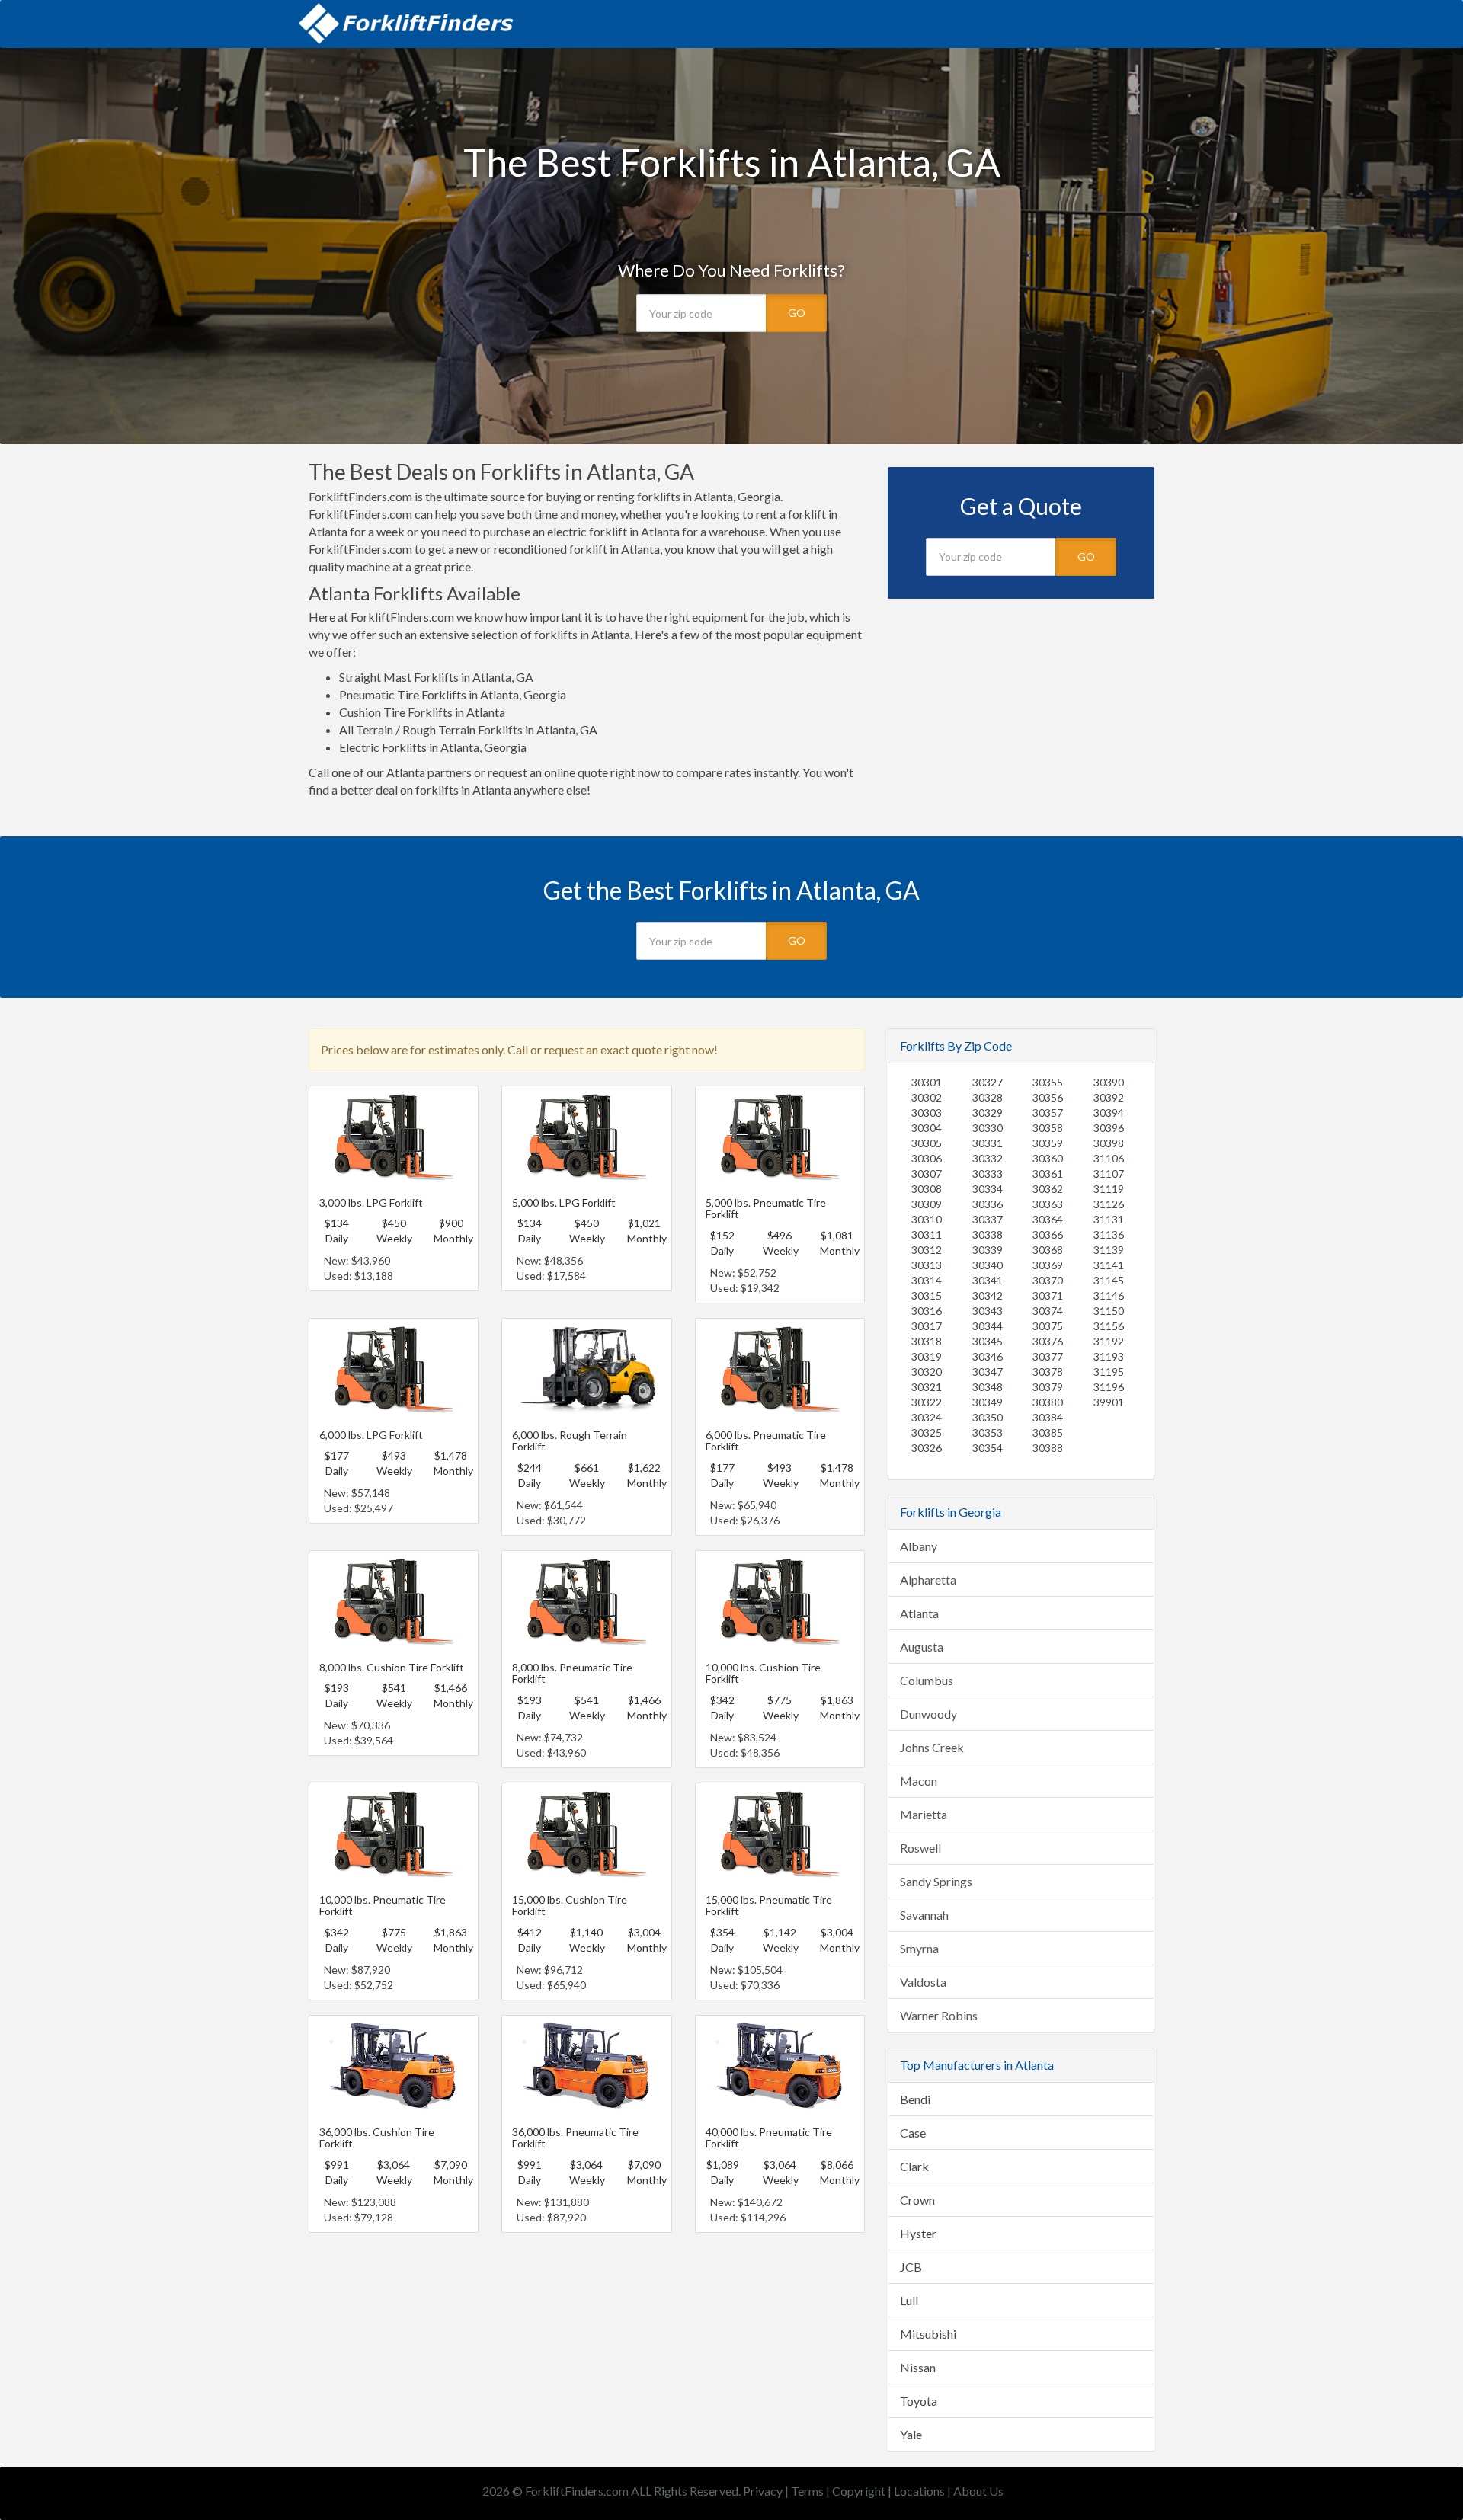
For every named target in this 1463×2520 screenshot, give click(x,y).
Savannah (924, 1915)
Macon (919, 1781)
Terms (807, 2491)
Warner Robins (939, 2015)
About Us (978, 2491)
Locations (919, 2491)
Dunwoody (928, 1714)
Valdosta (923, 1982)
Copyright (859, 2491)
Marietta (924, 1814)
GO (797, 313)
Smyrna (919, 1948)
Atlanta (919, 1613)
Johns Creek (932, 1747)
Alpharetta (928, 1580)
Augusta (922, 1647)
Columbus (927, 1680)
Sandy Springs (936, 1881)
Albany (919, 1546)
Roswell (920, 1848)
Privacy (763, 2491)
